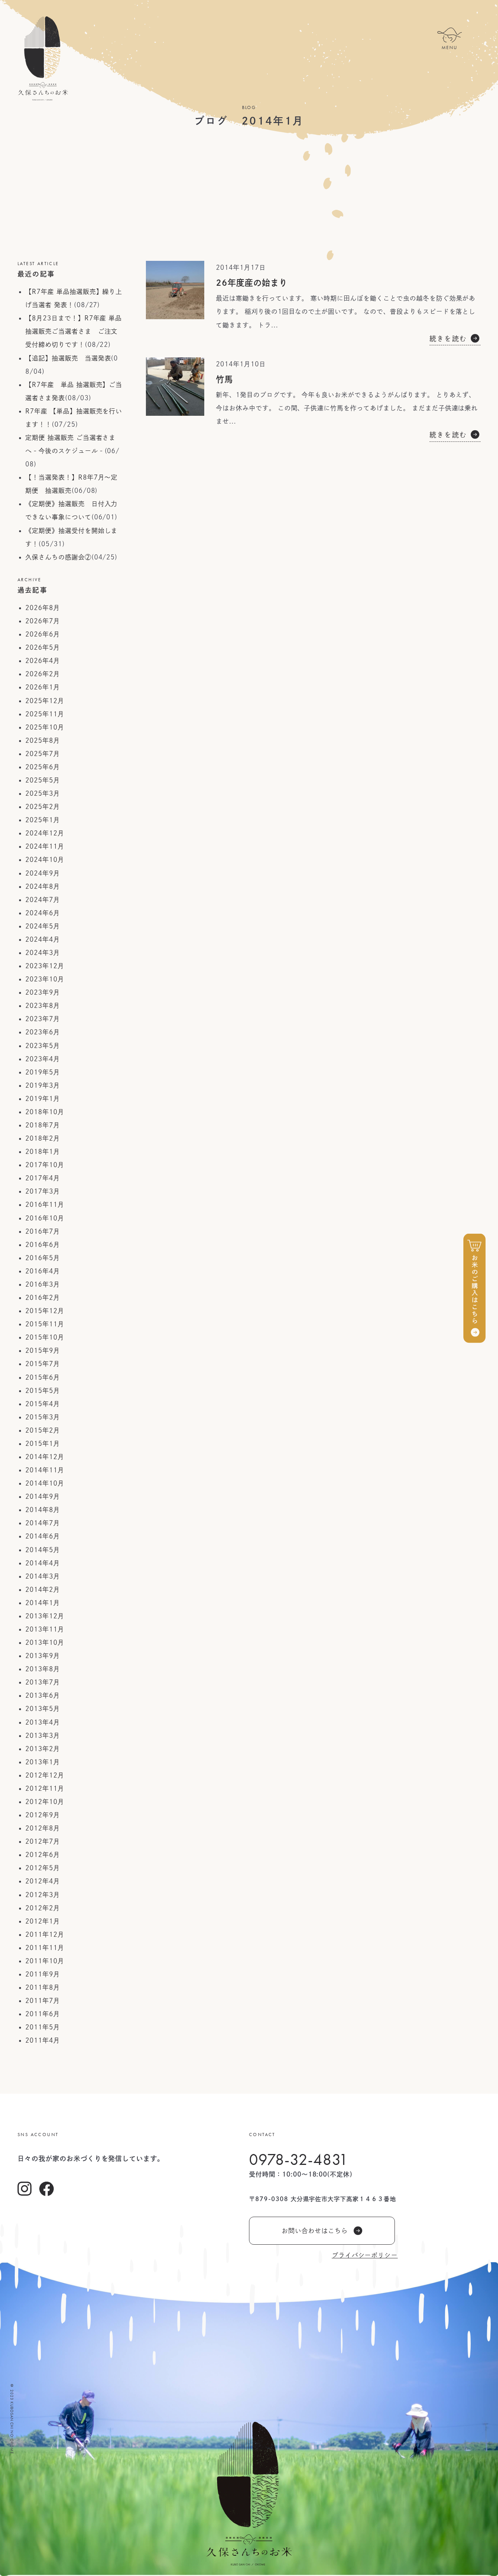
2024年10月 (45, 860)
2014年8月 (43, 1510)
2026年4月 (43, 661)
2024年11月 (45, 846)
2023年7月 (43, 1019)
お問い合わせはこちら (315, 2231)
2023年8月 (43, 1006)
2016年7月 (43, 1231)
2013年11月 (45, 1629)
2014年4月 (43, 1563)
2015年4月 (43, 1404)
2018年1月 (43, 1152)
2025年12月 (45, 701)
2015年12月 (45, 1311)
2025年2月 (43, 807)
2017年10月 (45, 1165)
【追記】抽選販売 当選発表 (68, 358)
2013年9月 (43, 1656)
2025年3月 (43, 793)
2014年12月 (45, 1457)
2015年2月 (43, 1430)
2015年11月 (45, 1324)
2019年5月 (43, 1072)
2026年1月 (43, 687)
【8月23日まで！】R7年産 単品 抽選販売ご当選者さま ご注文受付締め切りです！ (74, 331)
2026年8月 (43, 608)
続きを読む (448, 338)
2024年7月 (43, 900)
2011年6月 (43, 2014)
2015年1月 (43, 1444)
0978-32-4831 (299, 2159)
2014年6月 (43, 1536)
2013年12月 (45, 1616)
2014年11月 (45, 1470)
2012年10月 (45, 1802)
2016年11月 (45, 1204)
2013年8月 (43, 1669)
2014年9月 (43, 1496)
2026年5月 (43, 647)
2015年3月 (43, 1417)
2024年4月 (43, 939)
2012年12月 (45, 1775)
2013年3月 (43, 1736)
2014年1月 (43, 1603)
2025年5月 (43, 780)
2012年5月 (43, 1868)
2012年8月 (43, 1828)
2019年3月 (43, 1085)
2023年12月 (45, 966)
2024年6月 (43, 913)
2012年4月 (43, 1881)
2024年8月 (43, 886)
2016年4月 (43, 1271)
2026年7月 (43, 621)
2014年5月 (43, 1550)
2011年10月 (45, 1961)
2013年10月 (45, 1642)
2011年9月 (43, 1974)
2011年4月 (43, 2040)
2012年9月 (43, 1815)
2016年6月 (43, 1245)
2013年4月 (43, 1722)
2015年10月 (45, 1337)
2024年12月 (45, 833)
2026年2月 (43, 674)
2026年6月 (43, 634)
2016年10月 (45, 1218)
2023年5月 (43, 1046)
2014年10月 (45, 1483)
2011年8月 (43, 1987)
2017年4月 (43, 1178)
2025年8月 (43, 740)
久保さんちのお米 (43, 58)
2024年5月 (43, 926)
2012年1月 (43, 1921)
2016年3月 (43, 1284)
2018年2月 (43, 1138)
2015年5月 (43, 1391)
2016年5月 (43, 1258)
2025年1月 (43, 820)
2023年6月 (43, 1032)
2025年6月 (43, 767)
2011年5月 (43, 2027)
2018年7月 (43, 1125)
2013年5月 (43, 1709)
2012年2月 (43, 1908)
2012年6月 (43, 1855)
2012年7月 (43, 1841)
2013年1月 (43, 1762)
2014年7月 (43, 1523)
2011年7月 (43, 2001)
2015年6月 (43, 1377)
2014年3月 (43, 1576)
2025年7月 (43, 754)
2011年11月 (45, 1948)
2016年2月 (43, 1298)
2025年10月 (45, 727)
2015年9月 (43, 1350)
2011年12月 (45, 1934)
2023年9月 (43, 992)
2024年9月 (43, 873)
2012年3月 (43, 1895)
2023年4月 (43, 1059)
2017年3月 (43, 1191)
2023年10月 (45, 979)
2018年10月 (45, 1112)
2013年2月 (43, 1749)
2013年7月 (43, 1682)
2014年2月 (43, 1590)
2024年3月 (43, 953)
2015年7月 (43, 1364)
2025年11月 (45, 714)
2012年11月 (45, 1788)
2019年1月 (43, 1099)
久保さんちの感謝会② (58, 557)
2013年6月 (43, 1695)
